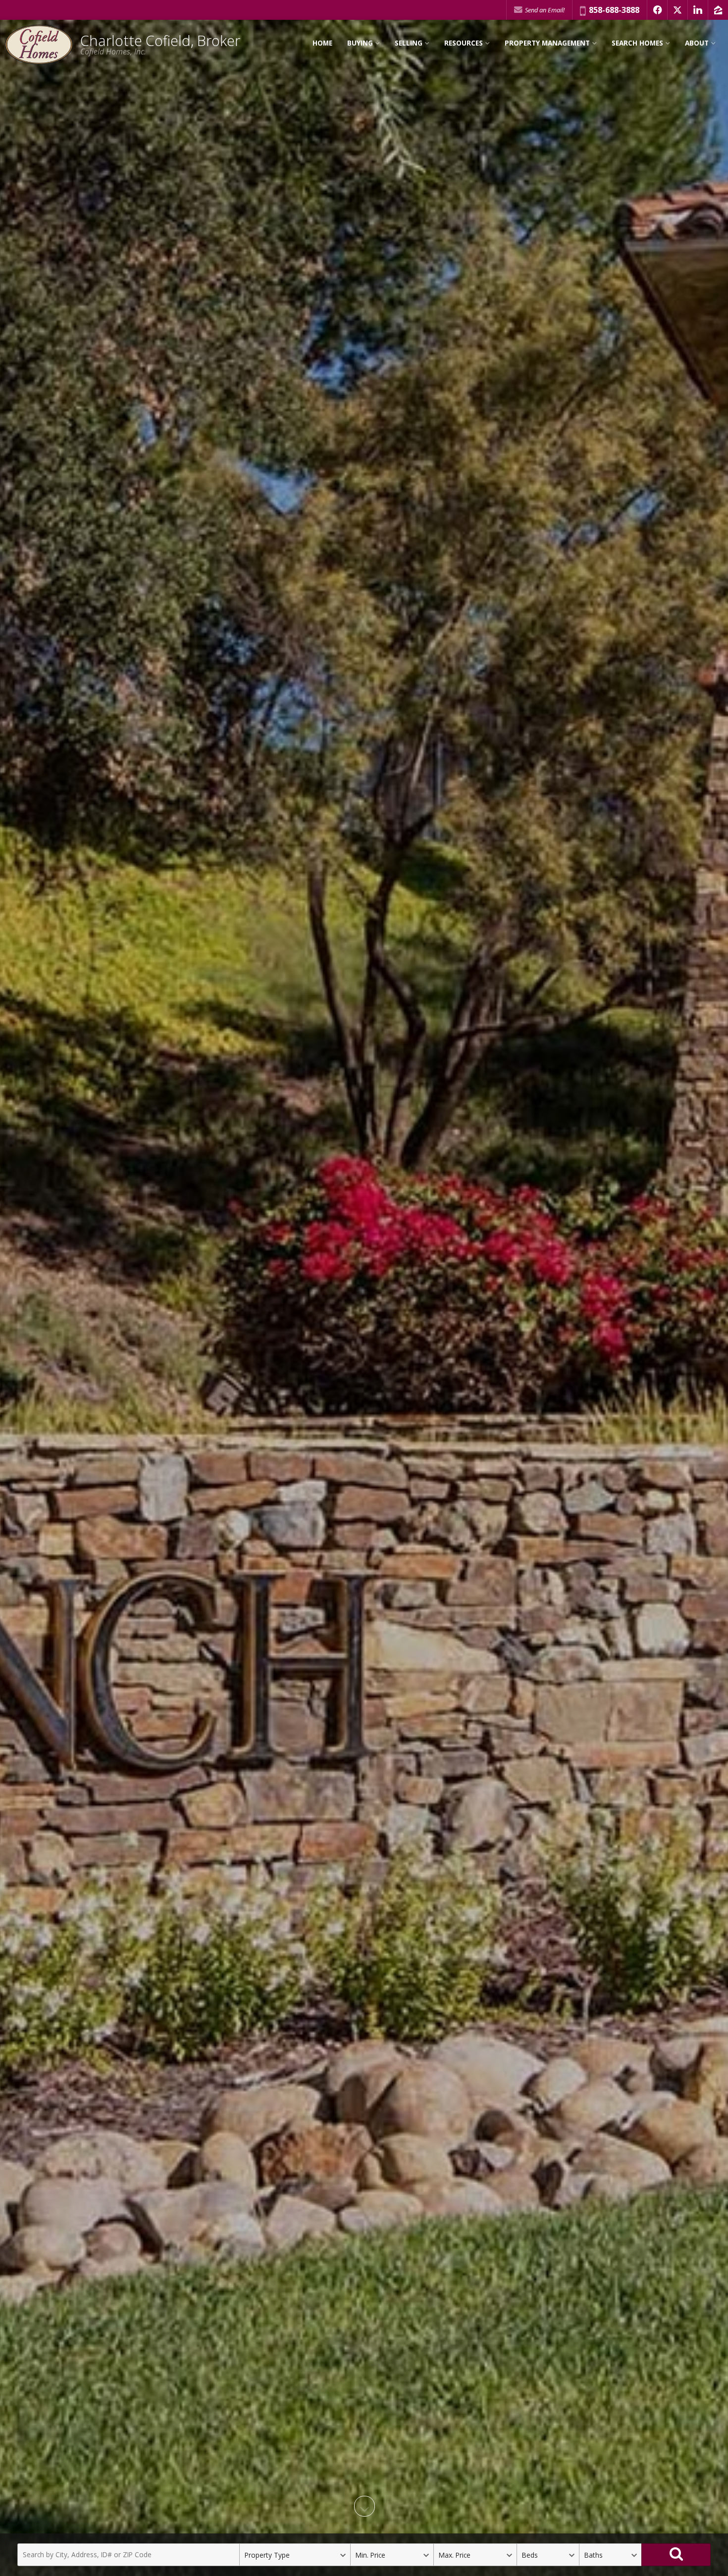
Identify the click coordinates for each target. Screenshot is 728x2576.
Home (322, 43)
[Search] (676, 2555)
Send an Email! (544, 10)
